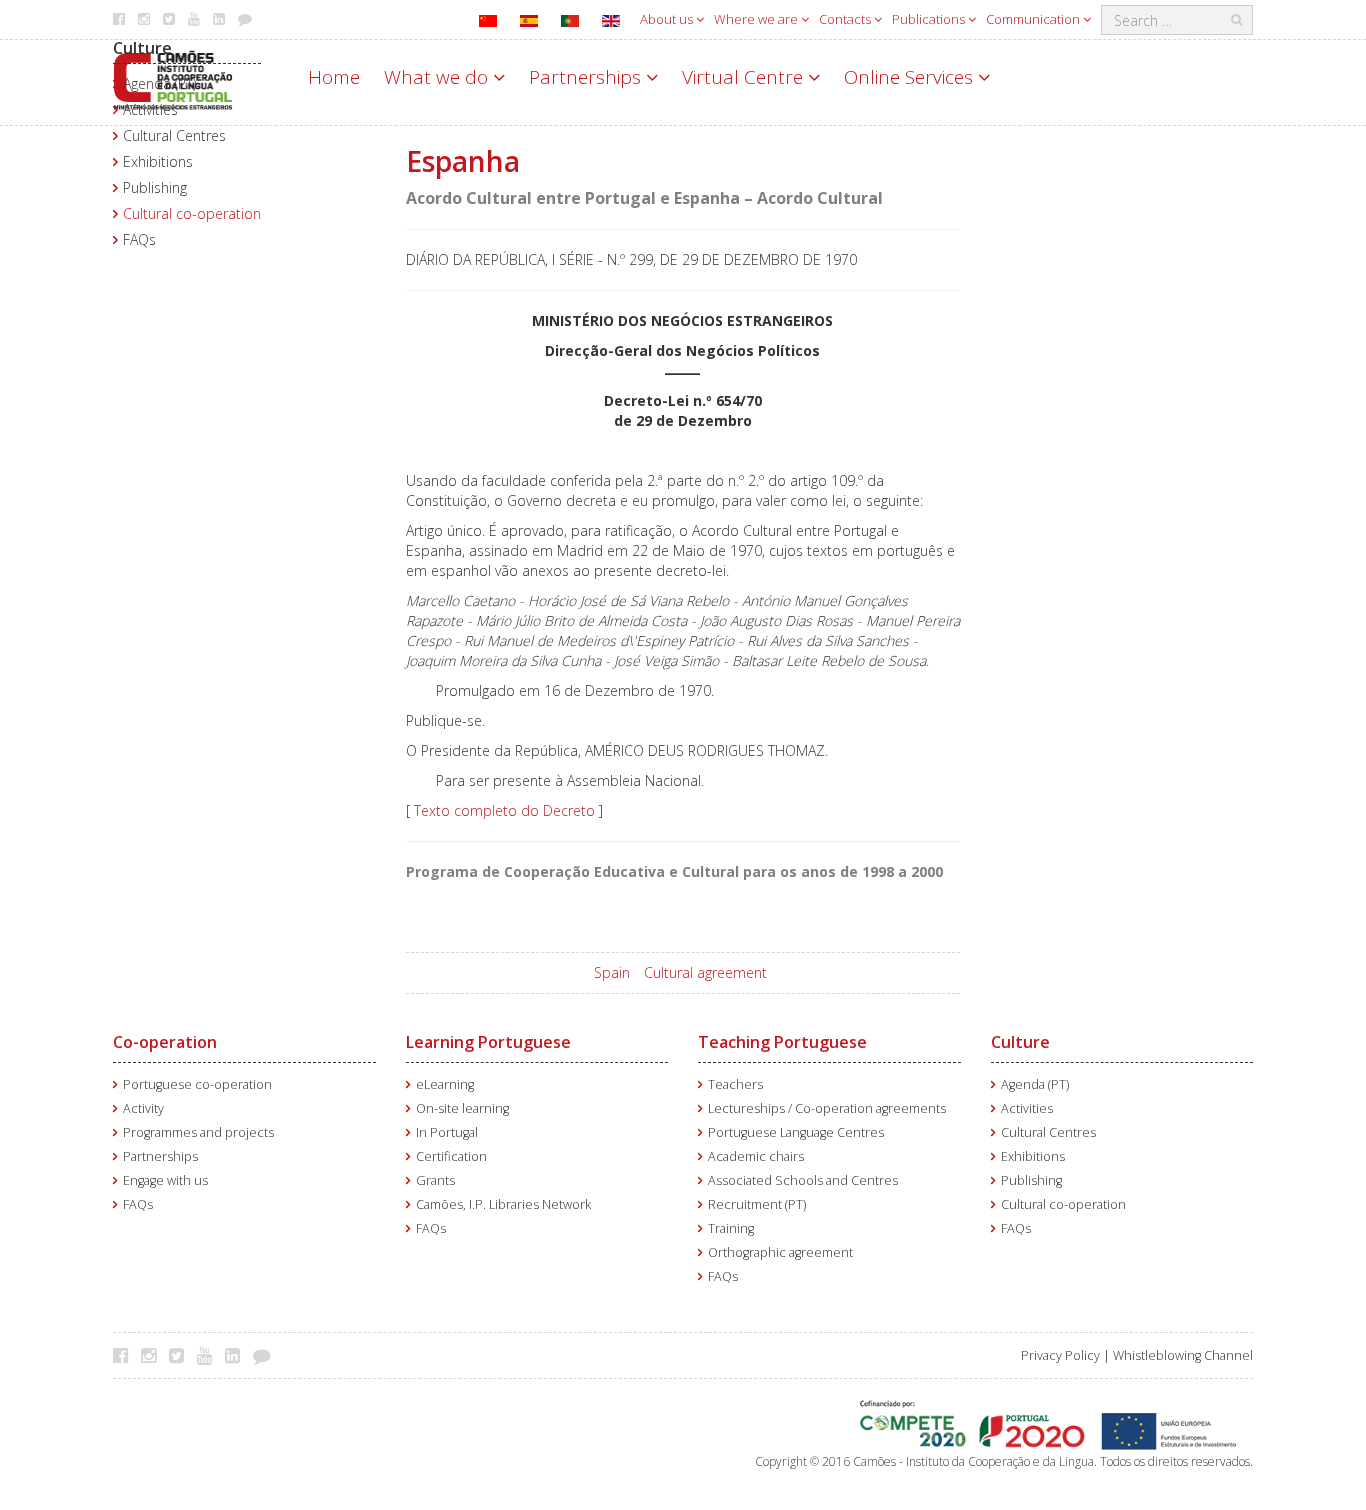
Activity (143, 1108)
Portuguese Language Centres (796, 1132)
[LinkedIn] (237, 1355)
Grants (435, 1180)
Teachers (735, 1084)
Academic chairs (756, 1156)
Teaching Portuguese (782, 1042)
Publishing (155, 187)
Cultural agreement (705, 972)
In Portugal (447, 1132)
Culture (142, 48)
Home (334, 77)
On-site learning (462, 1108)
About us (668, 19)
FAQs (139, 239)
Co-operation (165, 1042)
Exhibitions (158, 161)
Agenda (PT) (159, 83)
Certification (451, 1156)
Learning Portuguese (488, 1042)
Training (731, 1228)
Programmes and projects (198, 1132)
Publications (930, 19)
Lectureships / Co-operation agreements (827, 1108)
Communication (1034, 19)
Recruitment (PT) (757, 1204)
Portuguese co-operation (197, 1084)
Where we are (757, 19)
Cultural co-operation (192, 213)
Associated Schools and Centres (803, 1180)
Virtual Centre (745, 77)
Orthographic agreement (780, 1252)
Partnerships (587, 77)
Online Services (911, 77)
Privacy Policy (1060, 1355)
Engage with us (165, 1180)
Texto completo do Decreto (504, 810)
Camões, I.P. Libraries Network (503, 1204)
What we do (438, 77)
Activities (150, 109)
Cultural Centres (174, 135)
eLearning (445, 1084)
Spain (612, 972)
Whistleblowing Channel (1183, 1355)
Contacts (846, 19)
